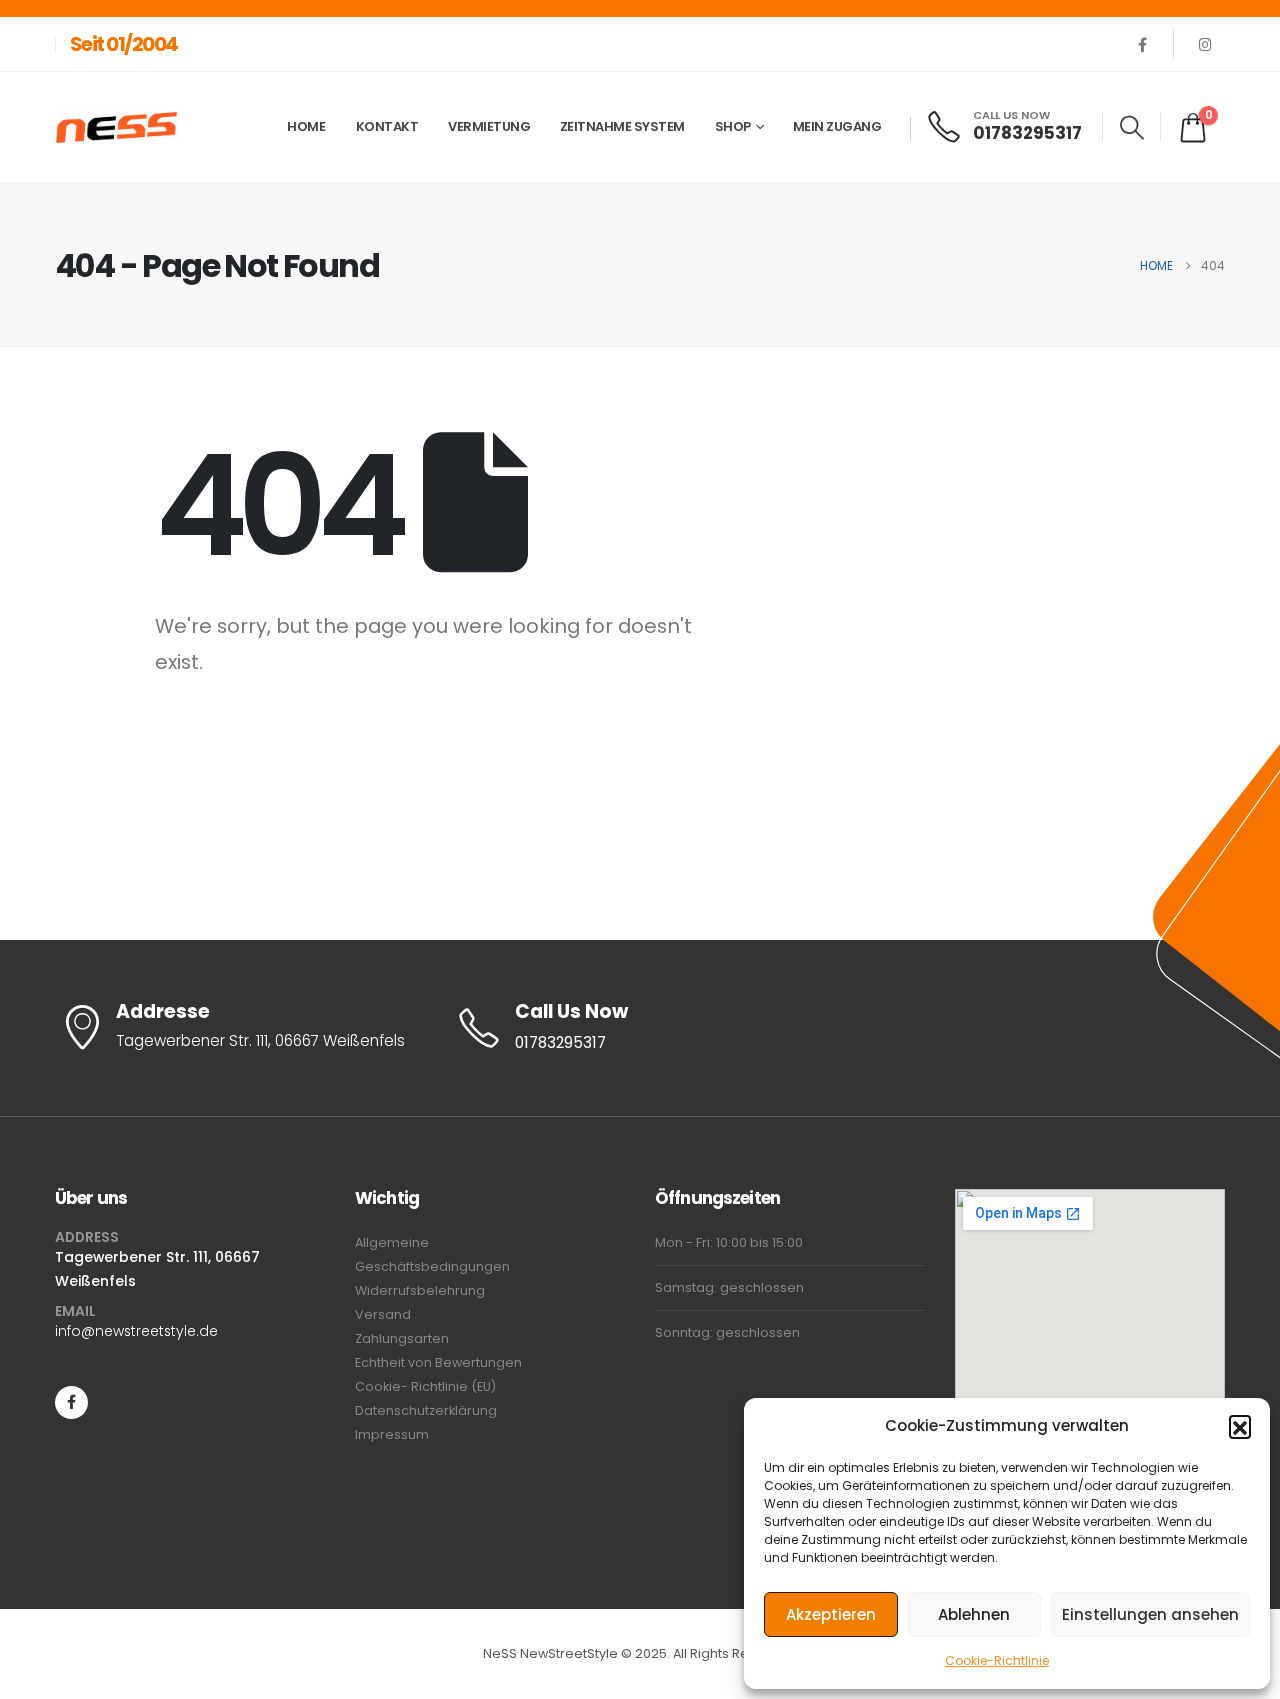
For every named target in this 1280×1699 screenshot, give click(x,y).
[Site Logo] (116, 127)
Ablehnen (974, 1614)
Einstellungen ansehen (1150, 1614)
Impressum (392, 1434)
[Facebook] (1142, 44)
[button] (1240, 1426)
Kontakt (387, 126)
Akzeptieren (831, 1614)
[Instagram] (1205, 44)
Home (306, 126)
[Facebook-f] (71, 1402)
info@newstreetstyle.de (136, 1331)
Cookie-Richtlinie (997, 1660)
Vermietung (489, 126)
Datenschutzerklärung (426, 1410)
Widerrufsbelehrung (420, 1290)
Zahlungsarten (402, 1338)
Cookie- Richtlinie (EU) (425, 1386)
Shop (733, 126)
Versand (383, 1314)
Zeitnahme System (622, 126)
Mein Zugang (837, 126)
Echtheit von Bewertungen (438, 1362)
